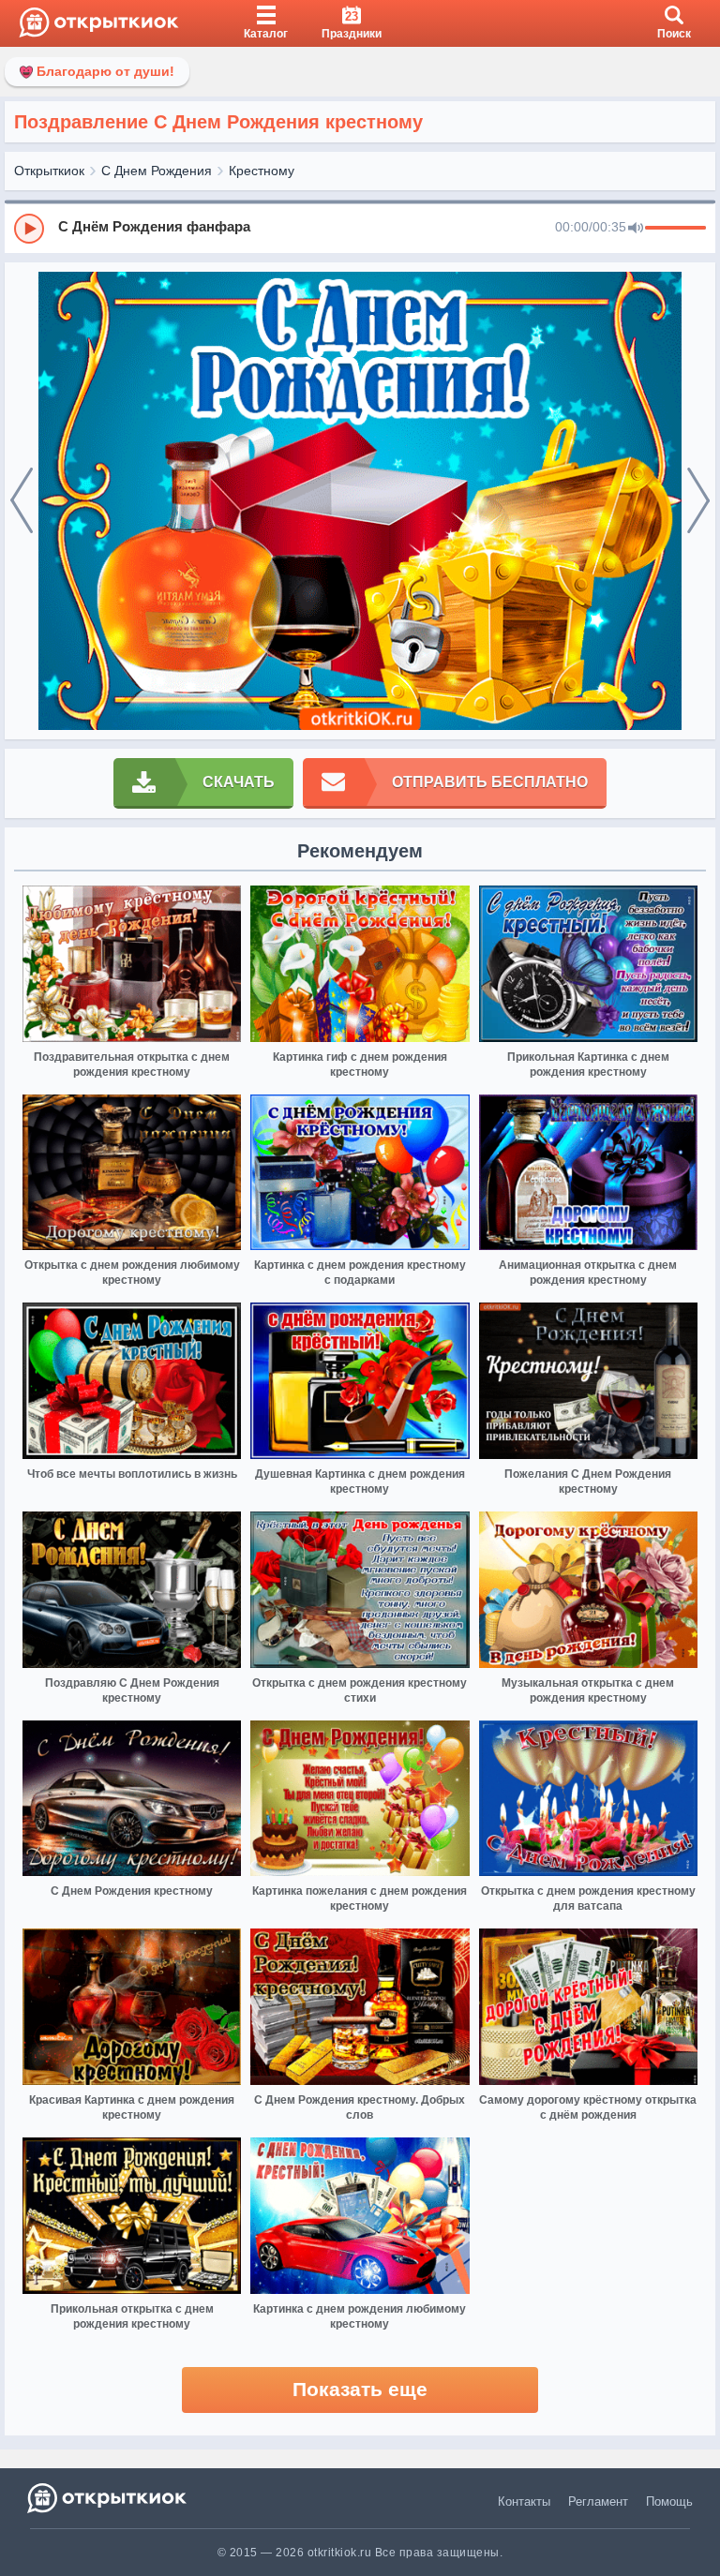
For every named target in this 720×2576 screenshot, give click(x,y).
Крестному (262, 171)
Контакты (524, 2502)
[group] (360, 228)
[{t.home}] (108, 2498)
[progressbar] (675, 229)
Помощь (669, 2502)
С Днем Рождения (157, 171)
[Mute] (636, 229)
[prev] (22, 501)
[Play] (29, 229)
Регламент (598, 2502)
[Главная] (99, 23)
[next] (698, 501)
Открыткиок (49, 171)
